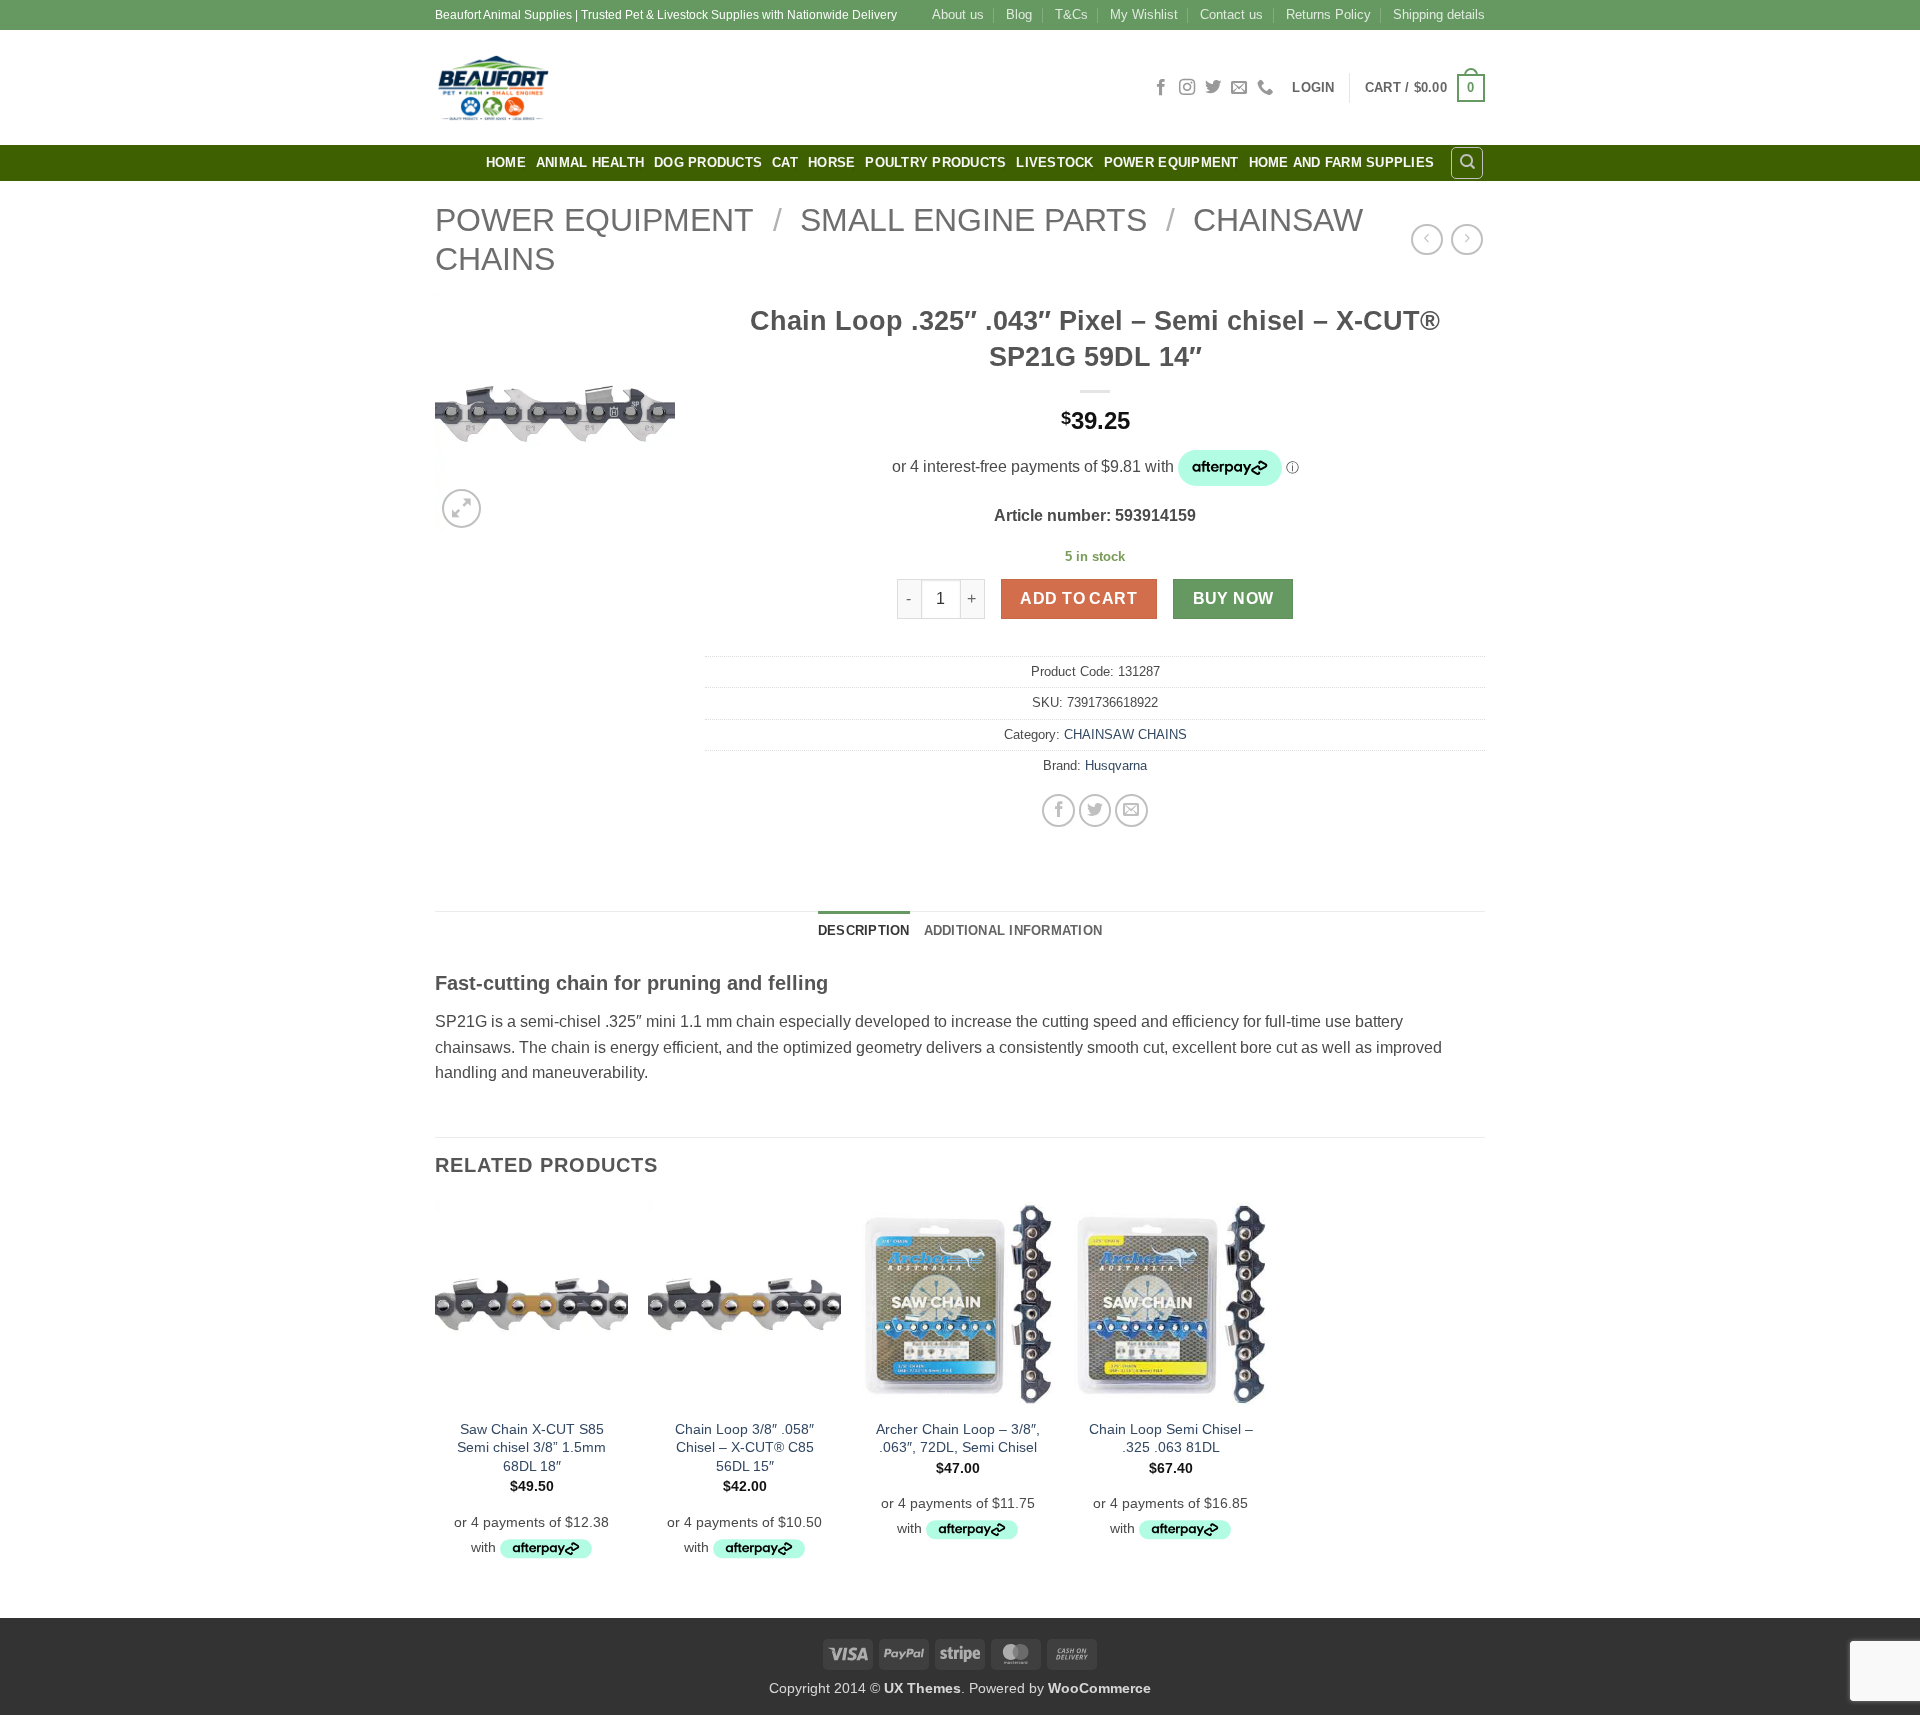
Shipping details (1439, 14)
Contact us (1231, 14)
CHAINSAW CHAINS (1125, 734)
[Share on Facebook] (1058, 810)
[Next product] (1426, 239)
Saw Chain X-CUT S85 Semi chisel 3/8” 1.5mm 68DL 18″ (531, 1447)
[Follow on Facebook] (1161, 88)
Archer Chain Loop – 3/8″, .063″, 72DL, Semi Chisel (958, 1438)
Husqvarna (1116, 765)
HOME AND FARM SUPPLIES (1342, 162)
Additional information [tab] (1013, 930)
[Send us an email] (1239, 88)
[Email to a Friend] (1131, 810)
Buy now (1233, 598)
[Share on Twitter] (1095, 810)
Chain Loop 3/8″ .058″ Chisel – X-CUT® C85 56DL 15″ (744, 1447)
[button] (1313, 87)
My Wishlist (1144, 14)
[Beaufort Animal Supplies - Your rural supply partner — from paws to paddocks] (635, 87)
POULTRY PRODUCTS (935, 162)
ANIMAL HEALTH (590, 162)
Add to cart (1078, 598)
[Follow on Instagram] (1187, 88)
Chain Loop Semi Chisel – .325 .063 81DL (1171, 1438)
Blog (1019, 14)
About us (958, 14)
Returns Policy (1328, 14)
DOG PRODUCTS (708, 162)
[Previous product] (1466, 239)
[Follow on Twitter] (1213, 88)
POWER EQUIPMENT (1171, 162)
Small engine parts (973, 220)
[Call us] (1265, 88)
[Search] (1467, 163)
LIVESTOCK (1054, 162)
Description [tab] (864, 930)
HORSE (831, 162)
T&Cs (1071, 14)
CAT (785, 162)
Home (506, 162)
